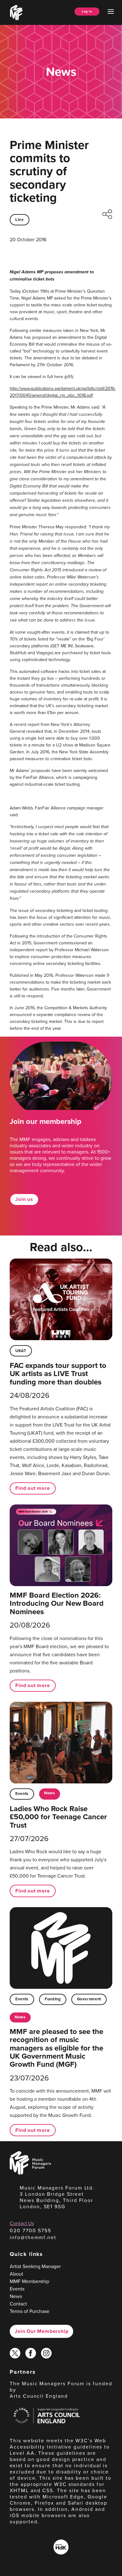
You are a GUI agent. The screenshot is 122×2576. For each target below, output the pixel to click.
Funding (53, 1999)
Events (22, 1794)
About (16, 2274)
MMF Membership (29, 2281)
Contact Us (22, 2223)
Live (20, 220)
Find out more (33, 1488)
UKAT (21, 1351)
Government (89, 1999)
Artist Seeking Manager (35, 2266)
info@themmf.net (33, 2237)
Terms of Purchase (30, 2311)
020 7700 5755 (30, 2230)
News (50, 1793)
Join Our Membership (41, 2331)
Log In (87, 11)
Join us (24, 1199)
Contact (18, 2304)
